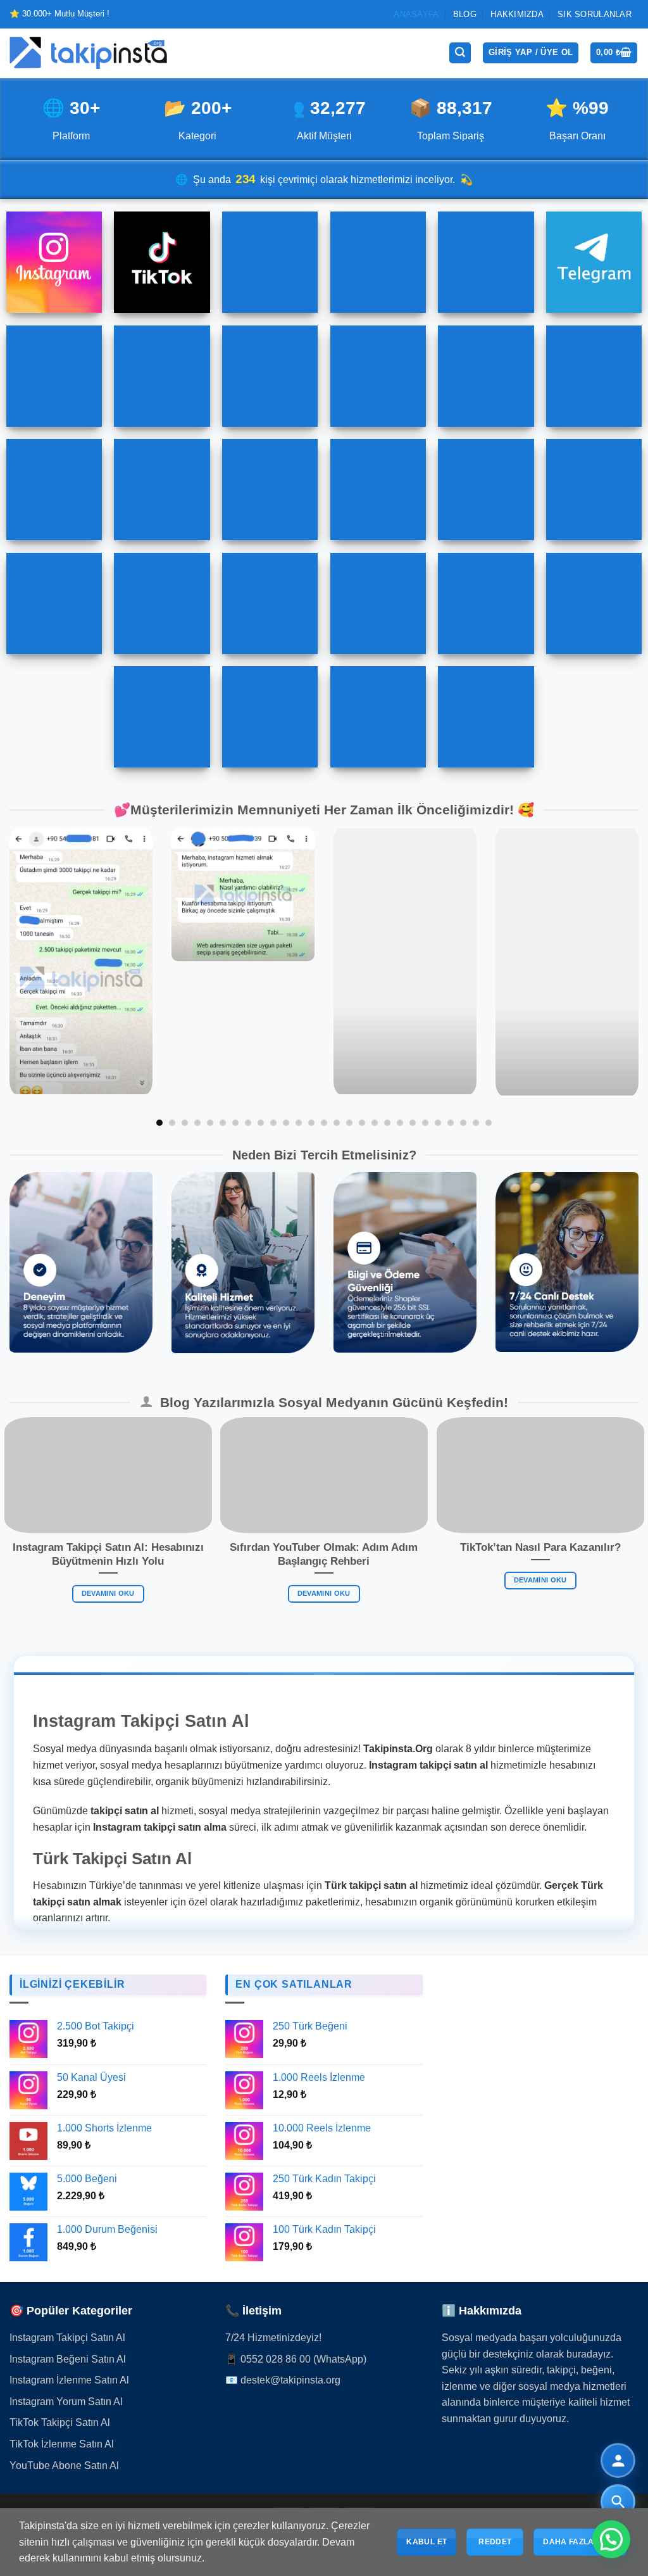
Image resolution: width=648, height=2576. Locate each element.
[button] (611, 2539)
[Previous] (29, 978)
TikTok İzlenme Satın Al (62, 2444)
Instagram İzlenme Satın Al (69, 2380)
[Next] (619, 978)
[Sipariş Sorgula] (618, 2502)
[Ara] (460, 53)
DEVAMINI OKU (108, 1594)
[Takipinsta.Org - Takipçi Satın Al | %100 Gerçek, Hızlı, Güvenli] (89, 53)
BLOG (465, 14)
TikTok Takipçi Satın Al (60, 2422)
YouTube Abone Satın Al (64, 2466)
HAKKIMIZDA (517, 14)
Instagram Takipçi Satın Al (67, 2338)
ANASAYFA (416, 14)
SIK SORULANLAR (595, 14)
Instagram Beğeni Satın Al (68, 2359)
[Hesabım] (618, 2460)
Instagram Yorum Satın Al (66, 2402)
